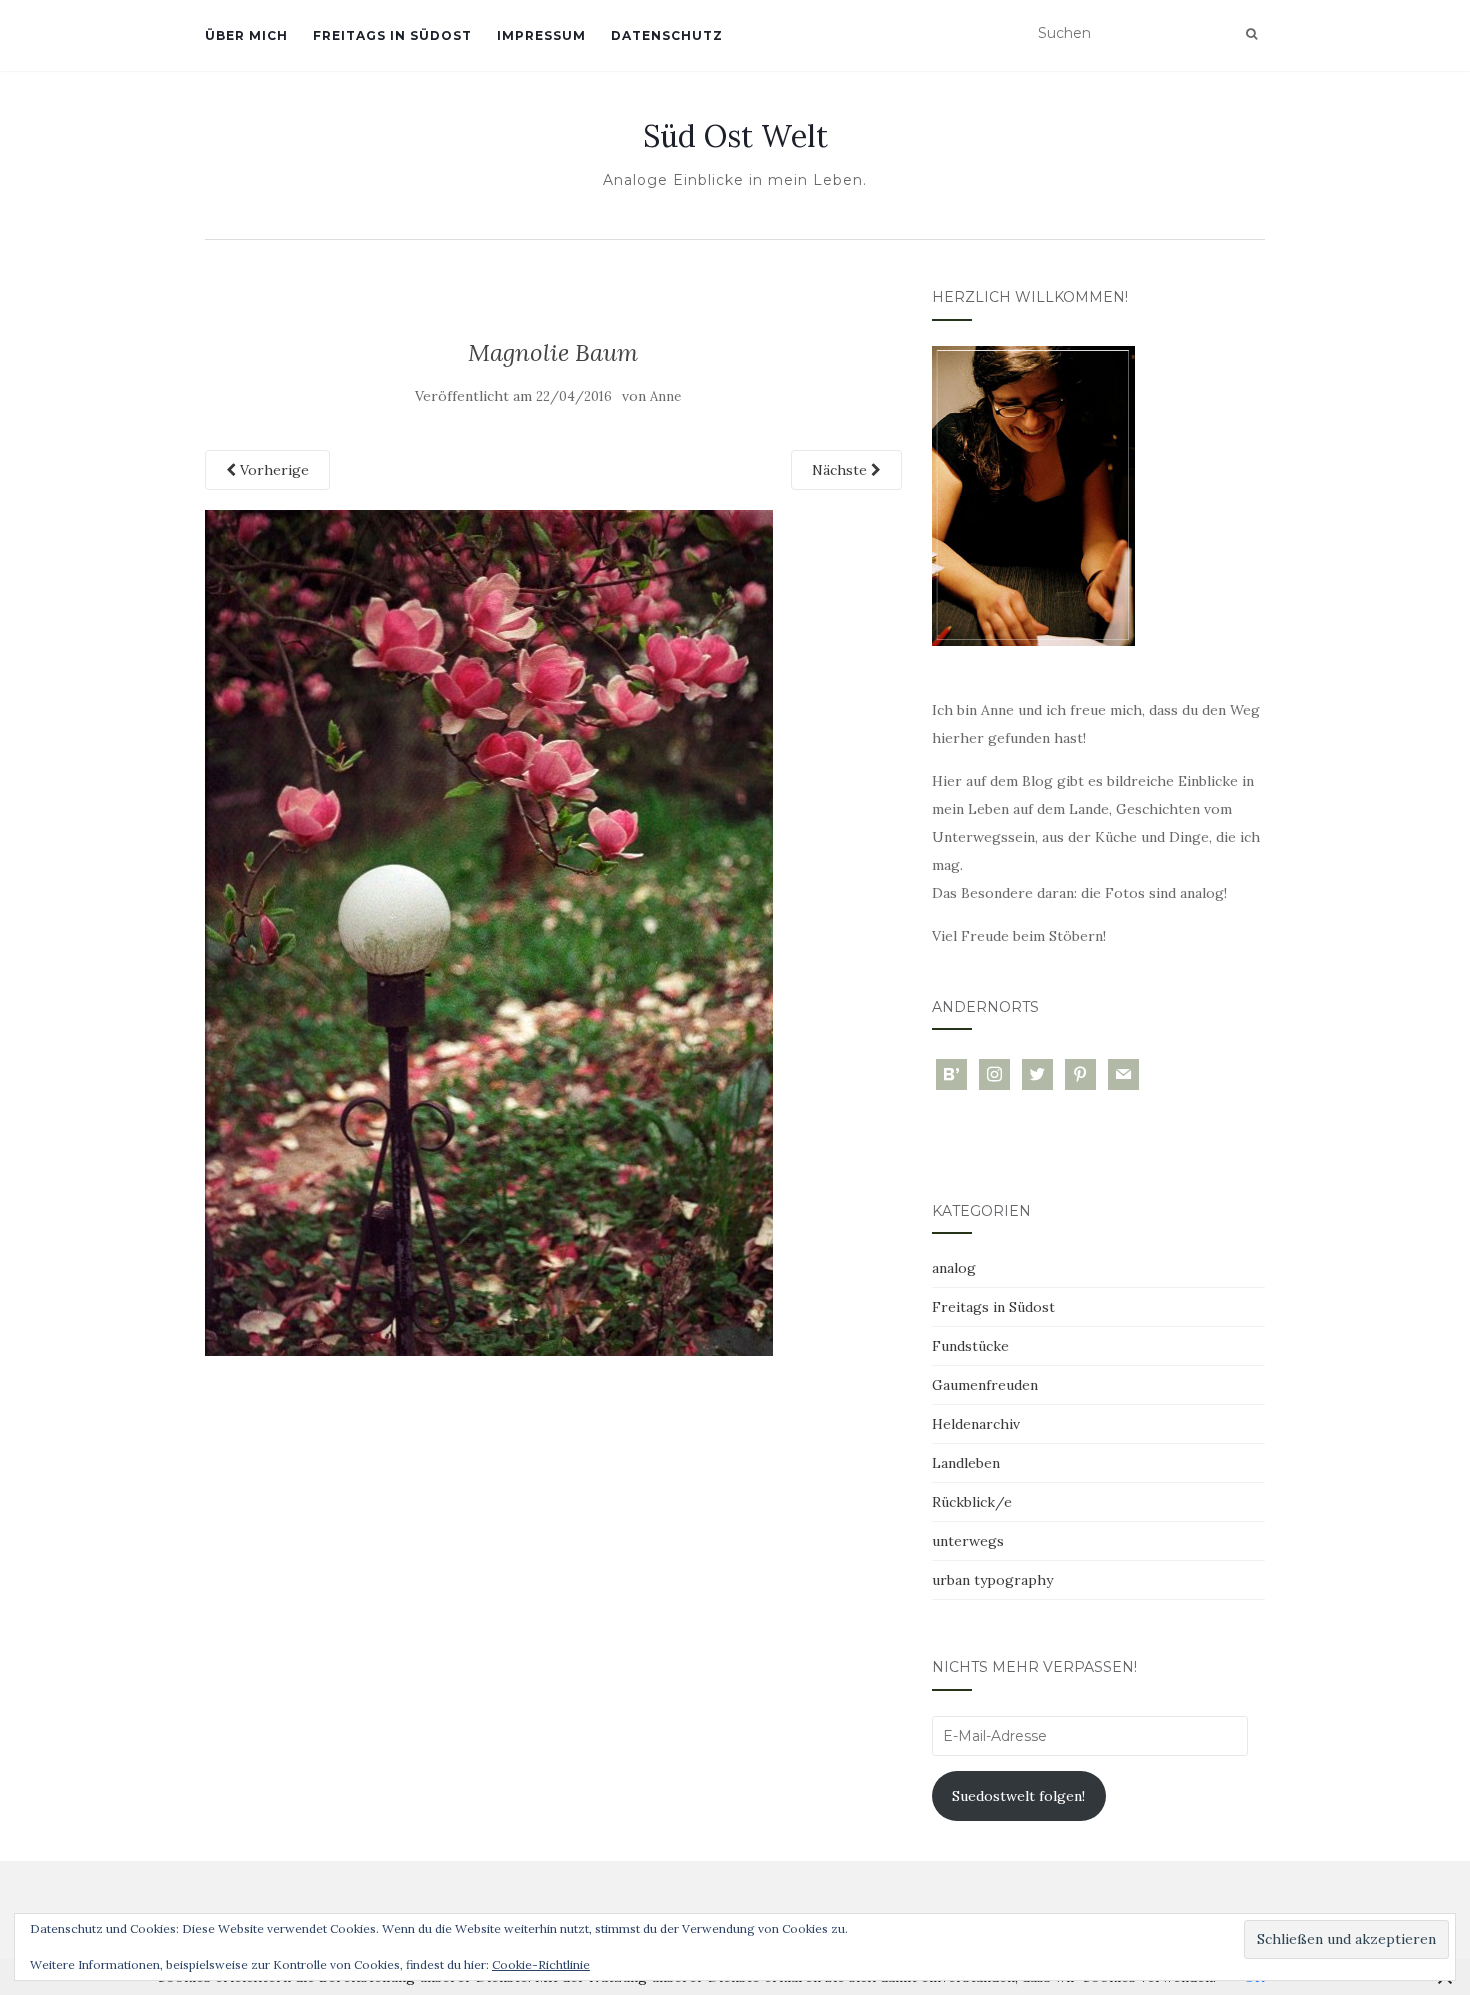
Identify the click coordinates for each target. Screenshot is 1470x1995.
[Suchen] (1251, 34)
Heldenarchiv (976, 1424)
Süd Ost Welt (735, 136)
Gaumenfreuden (985, 1385)
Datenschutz (667, 35)
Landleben (966, 1463)
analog (954, 1268)
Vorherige (272, 470)
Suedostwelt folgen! (1018, 1796)
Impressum (541, 35)
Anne (665, 396)
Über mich (246, 35)
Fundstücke (970, 1346)
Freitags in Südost (392, 35)
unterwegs (968, 1541)
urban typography (992, 1580)
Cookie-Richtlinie (541, 1964)
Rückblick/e (972, 1502)
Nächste (841, 470)
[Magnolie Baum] (489, 931)
